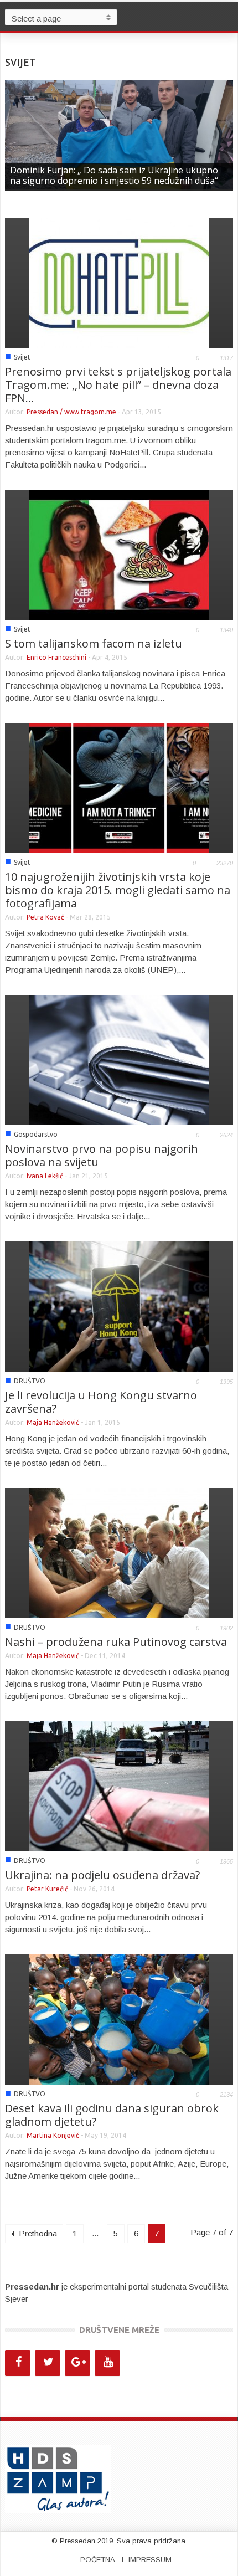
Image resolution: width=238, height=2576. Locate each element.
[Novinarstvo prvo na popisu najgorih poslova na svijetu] (119, 1059)
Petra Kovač (45, 917)
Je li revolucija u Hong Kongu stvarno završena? (101, 1402)
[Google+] (77, 2363)
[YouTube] (107, 2363)
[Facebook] (18, 2363)
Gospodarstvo (36, 1134)
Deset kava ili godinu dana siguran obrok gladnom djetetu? (112, 2115)
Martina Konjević (53, 2135)
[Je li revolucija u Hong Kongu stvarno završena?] (119, 1305)
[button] (227, 17)
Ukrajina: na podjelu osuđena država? (102, 1875)
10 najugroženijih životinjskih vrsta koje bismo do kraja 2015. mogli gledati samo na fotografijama (118, 890)
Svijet (22, 357)
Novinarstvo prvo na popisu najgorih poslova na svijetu (102, 1155)
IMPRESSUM (150, 2560)
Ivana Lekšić (45, 1176)
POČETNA (98, 2560)
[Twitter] (48, 2363)
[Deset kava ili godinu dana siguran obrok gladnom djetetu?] (119, 2018)
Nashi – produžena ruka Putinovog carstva (116, 1642)
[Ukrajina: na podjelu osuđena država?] (119, 1785)
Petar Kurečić (48, 1889)
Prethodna (37, 2233)
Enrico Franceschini (56, 657)
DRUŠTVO (30, 1381)
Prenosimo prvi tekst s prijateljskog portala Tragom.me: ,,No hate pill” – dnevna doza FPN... (118, 385)
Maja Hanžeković (53, 1422)
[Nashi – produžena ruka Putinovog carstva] (119, 1552)
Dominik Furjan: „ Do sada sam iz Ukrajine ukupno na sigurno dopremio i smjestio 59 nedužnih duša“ (114, 175)
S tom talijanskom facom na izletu (94, 643)
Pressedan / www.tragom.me (71, 412)
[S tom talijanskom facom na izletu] (119, 554)
